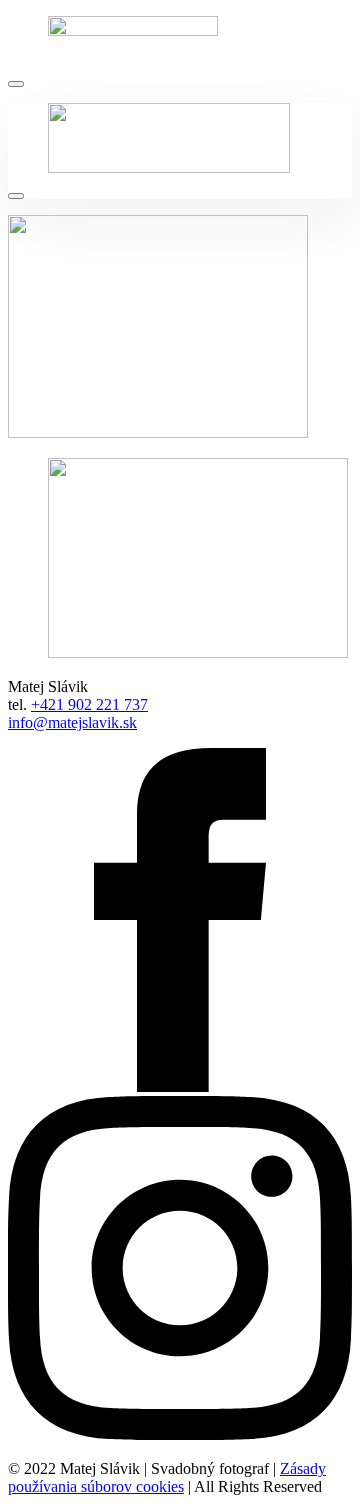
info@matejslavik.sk (72, 722)
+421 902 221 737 (89, 704)
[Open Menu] (16, 84)
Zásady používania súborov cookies (167, 1477)
